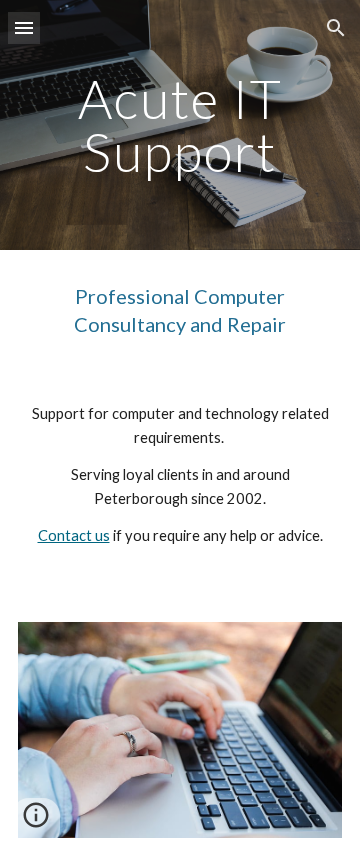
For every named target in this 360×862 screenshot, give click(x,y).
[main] (180, 125)
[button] (24, 27)
